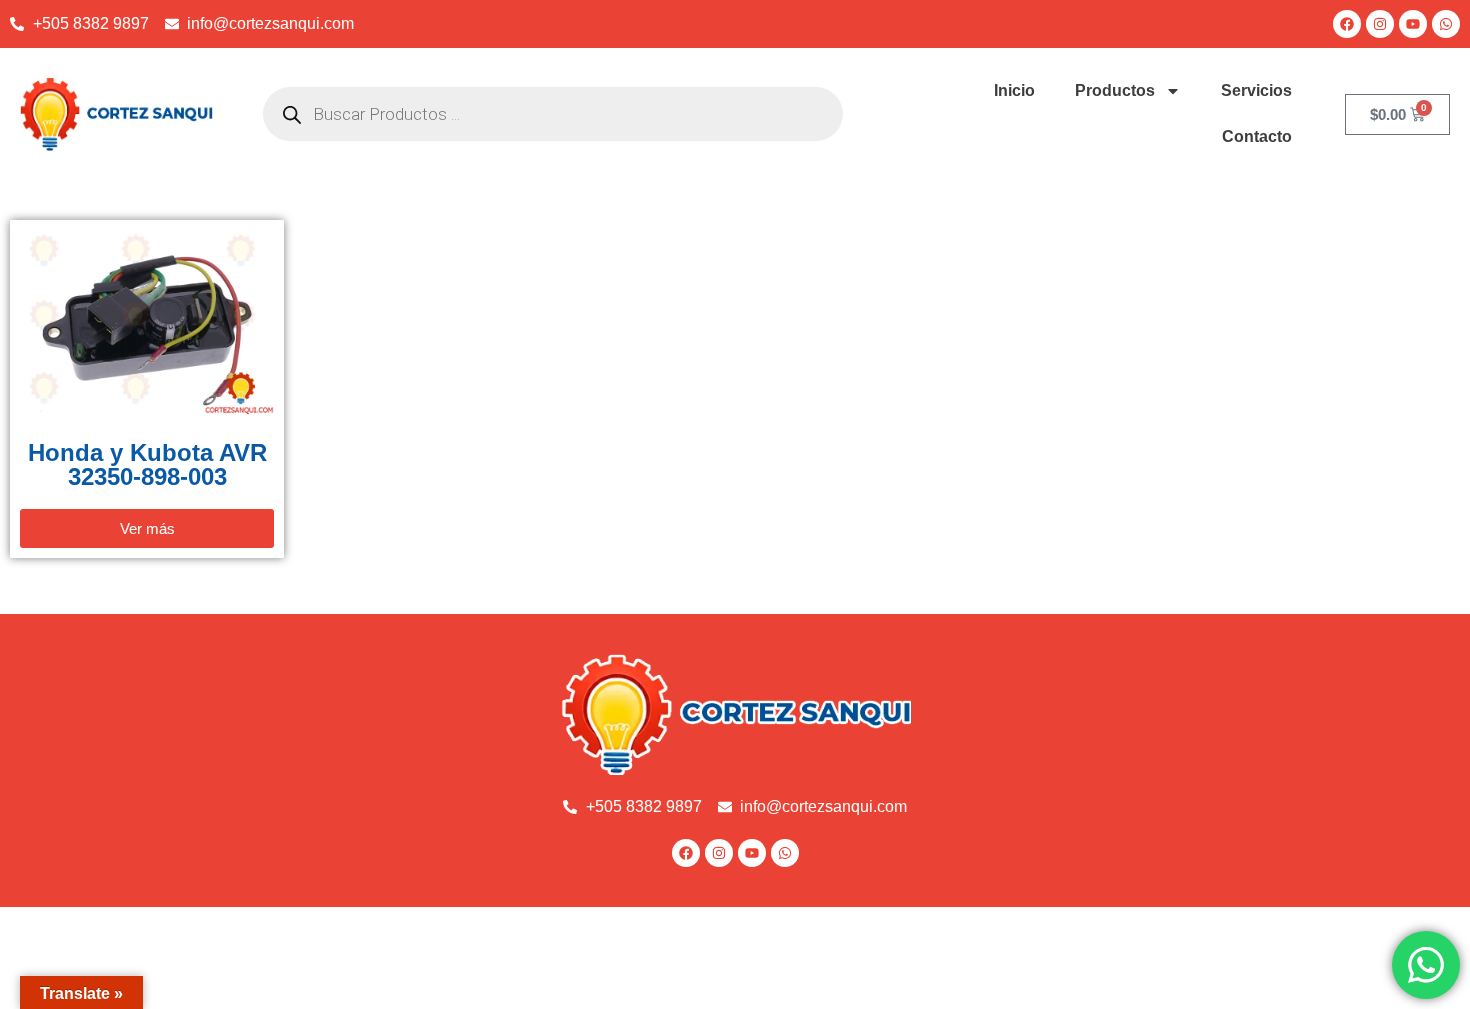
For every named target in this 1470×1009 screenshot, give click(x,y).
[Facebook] (1347, 24)
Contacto (1257, 136)
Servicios (1256, 90)
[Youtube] (1413, 24)
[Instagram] (1380, 24)
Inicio (1014, 90)
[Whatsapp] (1446, 24)
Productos (1115, 90)
